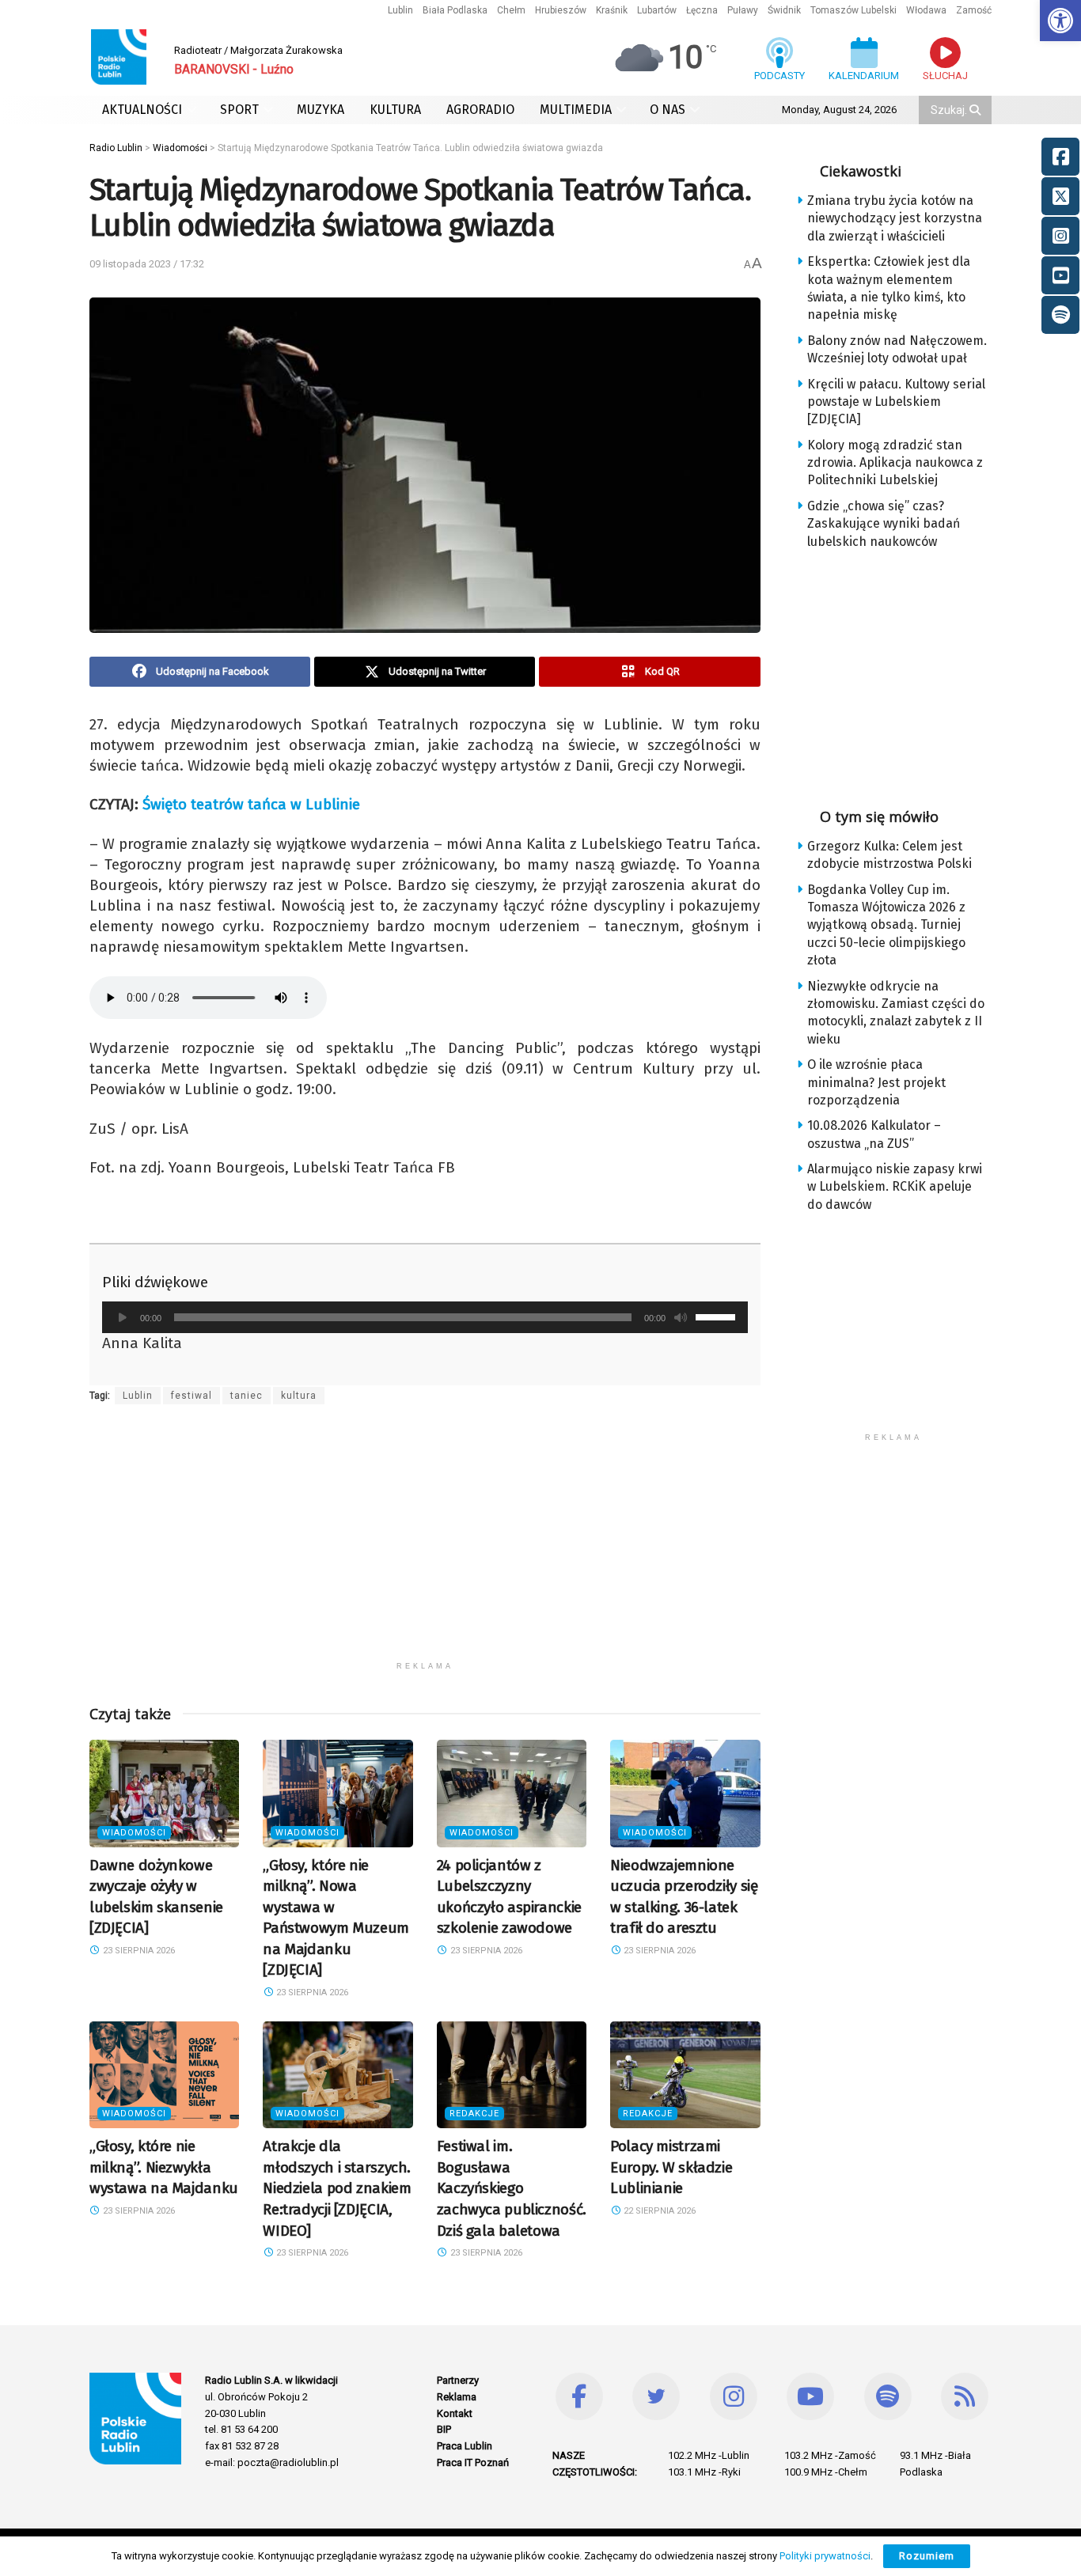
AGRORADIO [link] (480, 110)
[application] (425, 1317)
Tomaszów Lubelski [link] (853, 10)
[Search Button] (977, 110)
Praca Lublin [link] (465, 2446)
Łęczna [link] (702, 10)
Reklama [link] (457, 2397)
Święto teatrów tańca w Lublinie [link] (251, 804)
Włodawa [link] (926, 10)
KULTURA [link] (395, 110)
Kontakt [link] (455, 2413)
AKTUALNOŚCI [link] (142, 110)
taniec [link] (247, 1396)
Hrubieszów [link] (561, 10)
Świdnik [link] (784, 10)
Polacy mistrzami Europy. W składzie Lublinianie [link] (671, 2167)
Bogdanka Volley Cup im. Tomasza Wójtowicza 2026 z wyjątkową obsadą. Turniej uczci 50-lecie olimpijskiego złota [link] (886, 925)
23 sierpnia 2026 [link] (138, 1951)
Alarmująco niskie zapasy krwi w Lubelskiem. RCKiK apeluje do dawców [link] (895, 1187)
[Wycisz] (681, 1317)
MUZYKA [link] (321, 110)
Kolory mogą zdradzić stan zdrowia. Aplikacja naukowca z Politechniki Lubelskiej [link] (895, 463)
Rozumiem (927, 2556)
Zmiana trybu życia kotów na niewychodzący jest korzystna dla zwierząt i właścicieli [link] (895, 218)
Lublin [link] (400, 10)
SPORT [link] (239, 110)
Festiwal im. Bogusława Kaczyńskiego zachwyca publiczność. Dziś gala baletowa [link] (512, 2188)
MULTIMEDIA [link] (576, 110)
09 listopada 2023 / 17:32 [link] (147, 264)
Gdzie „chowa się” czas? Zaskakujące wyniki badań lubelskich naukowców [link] (884, 524)
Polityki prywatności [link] (825, 2556)
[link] (1060, 21)
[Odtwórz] (123, 1317)
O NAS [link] (668, 110)
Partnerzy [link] (458, 2380)
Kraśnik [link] (612, 10)
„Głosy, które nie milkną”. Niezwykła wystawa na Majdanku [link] (164, 2167)
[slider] (718, 1316)
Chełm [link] (511, 10)
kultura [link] (299, 1396)
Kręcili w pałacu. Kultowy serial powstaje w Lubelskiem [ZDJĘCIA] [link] (896, 402)
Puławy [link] (743, 10)
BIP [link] (444, 2429)
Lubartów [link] (657, 10)
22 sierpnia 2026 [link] (658, 2211)
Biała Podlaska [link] (455, 10)
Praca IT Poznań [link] (473, 2462)
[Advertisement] (425, 1543)
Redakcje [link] (474, 2114)
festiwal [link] (192, 1396)
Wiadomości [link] (134, 1833)
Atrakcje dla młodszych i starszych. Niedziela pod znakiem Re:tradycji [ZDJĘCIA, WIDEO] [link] (337, 2188)
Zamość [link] (974, 10)
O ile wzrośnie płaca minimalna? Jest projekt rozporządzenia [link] (876, 1082)
